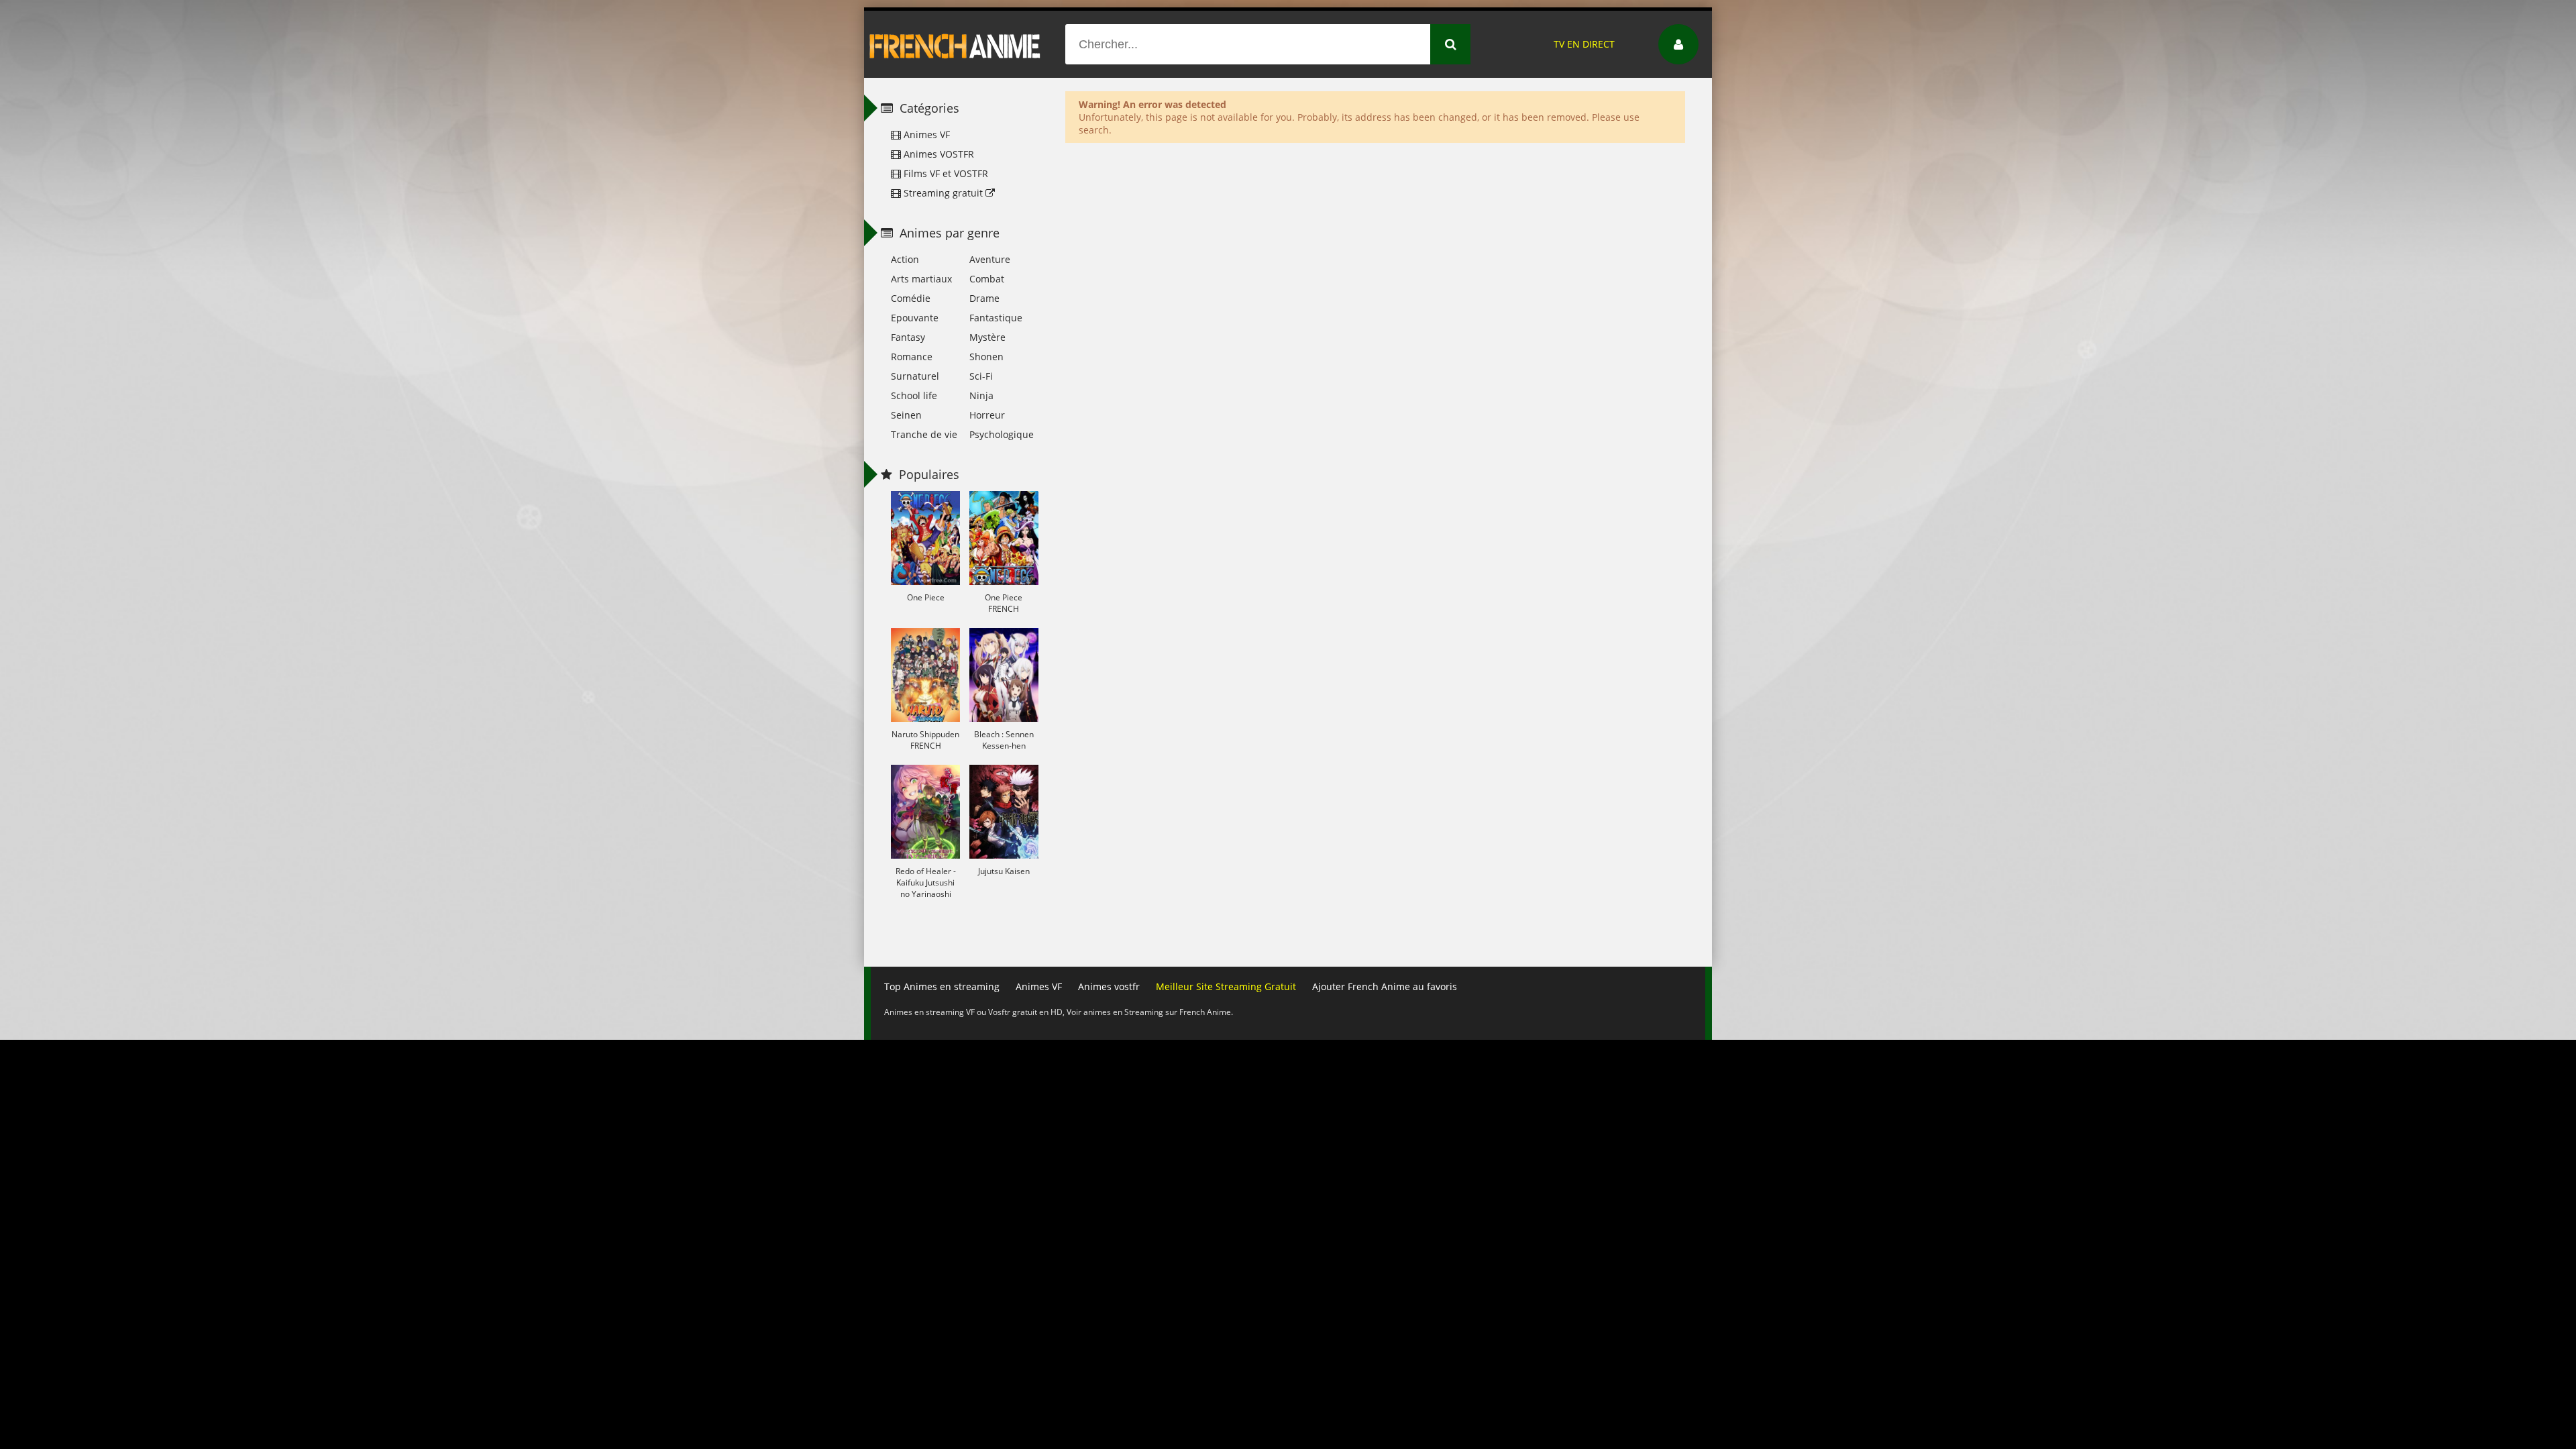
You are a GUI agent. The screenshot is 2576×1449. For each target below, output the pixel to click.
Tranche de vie (924, 434)
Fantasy (908, 337)
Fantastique (996, 318)
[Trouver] (1450, 44)
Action (905, 259)
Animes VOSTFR (937, 154)
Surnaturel (915, 376)
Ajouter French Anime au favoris (1385, 986)
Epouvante (915, 318)
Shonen (986, 357)
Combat (987, 279)
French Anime (955, 44)
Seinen (906, 415)
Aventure (990, 259)
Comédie (911, 298)
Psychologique (1002, 434)
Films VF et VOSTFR (945, 173)
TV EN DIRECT (1584, 44)
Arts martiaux (921, 279)
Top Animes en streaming (942, 986)
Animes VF (925, 135)
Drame (984, 298)
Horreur (987, 415)
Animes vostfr (1109, 986)
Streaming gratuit (943, 193)
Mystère (987, 337)
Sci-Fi (981, 376)
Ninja (981, 395)
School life (914, 395)
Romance (912, 357)
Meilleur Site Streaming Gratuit (1226, 986)
